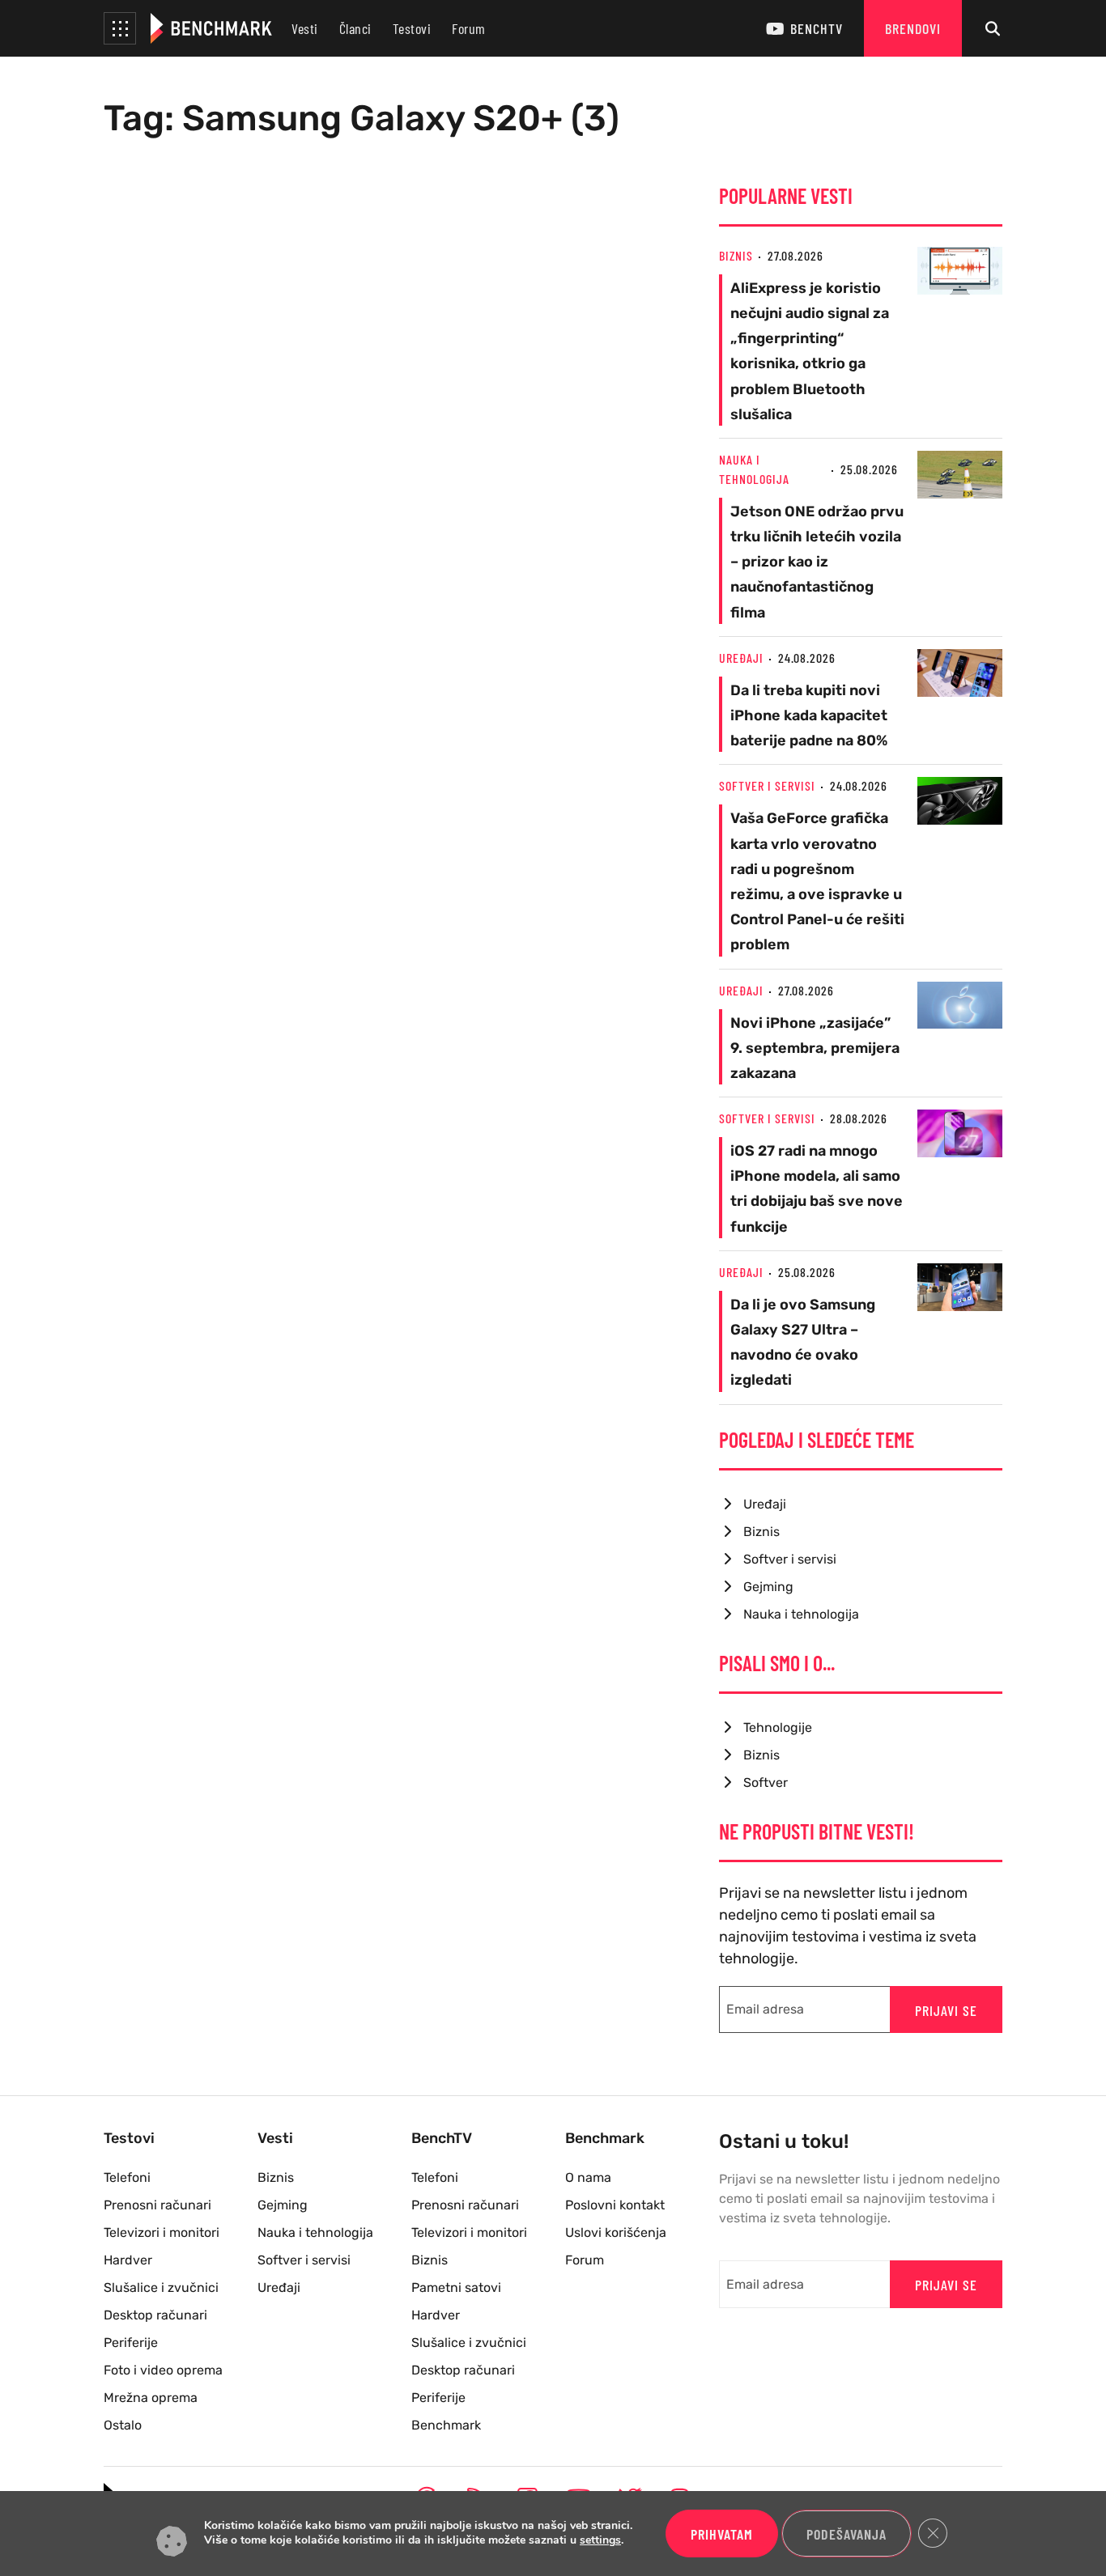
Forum (469, 28)
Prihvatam (722, 2534)
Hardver (128, 2260)
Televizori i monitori (162, 2232)
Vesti (305, 28)
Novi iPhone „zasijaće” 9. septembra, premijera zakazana (815, 1048)
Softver (766, 1782)
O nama (588, 2177)
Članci (355, 28)
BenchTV (817, 28)
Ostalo (123, 2425)
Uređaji (741, 658)
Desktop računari (155, 2315)
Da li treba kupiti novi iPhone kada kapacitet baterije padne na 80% (809, 715)
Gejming (768, 1587)
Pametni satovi (456, 2287)
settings (600, 2541)
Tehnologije (778, 1727)
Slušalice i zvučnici (161, 2287)
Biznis (736, 255)
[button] (120, 28)
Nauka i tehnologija (801, 1614)
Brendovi (913, 28)
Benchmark (446, 2425)
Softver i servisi (767, 785)
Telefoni (127, 2177)
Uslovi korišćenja (616, 2232)
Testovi (412, 28)
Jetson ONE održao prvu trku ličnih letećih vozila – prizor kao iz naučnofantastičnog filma (817, 562)
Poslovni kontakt (615, 2205)
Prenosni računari (157, 2205)
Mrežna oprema (151, 2398)
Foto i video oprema (163, 2370)
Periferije (131, 2343)
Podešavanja (847, 2534)
